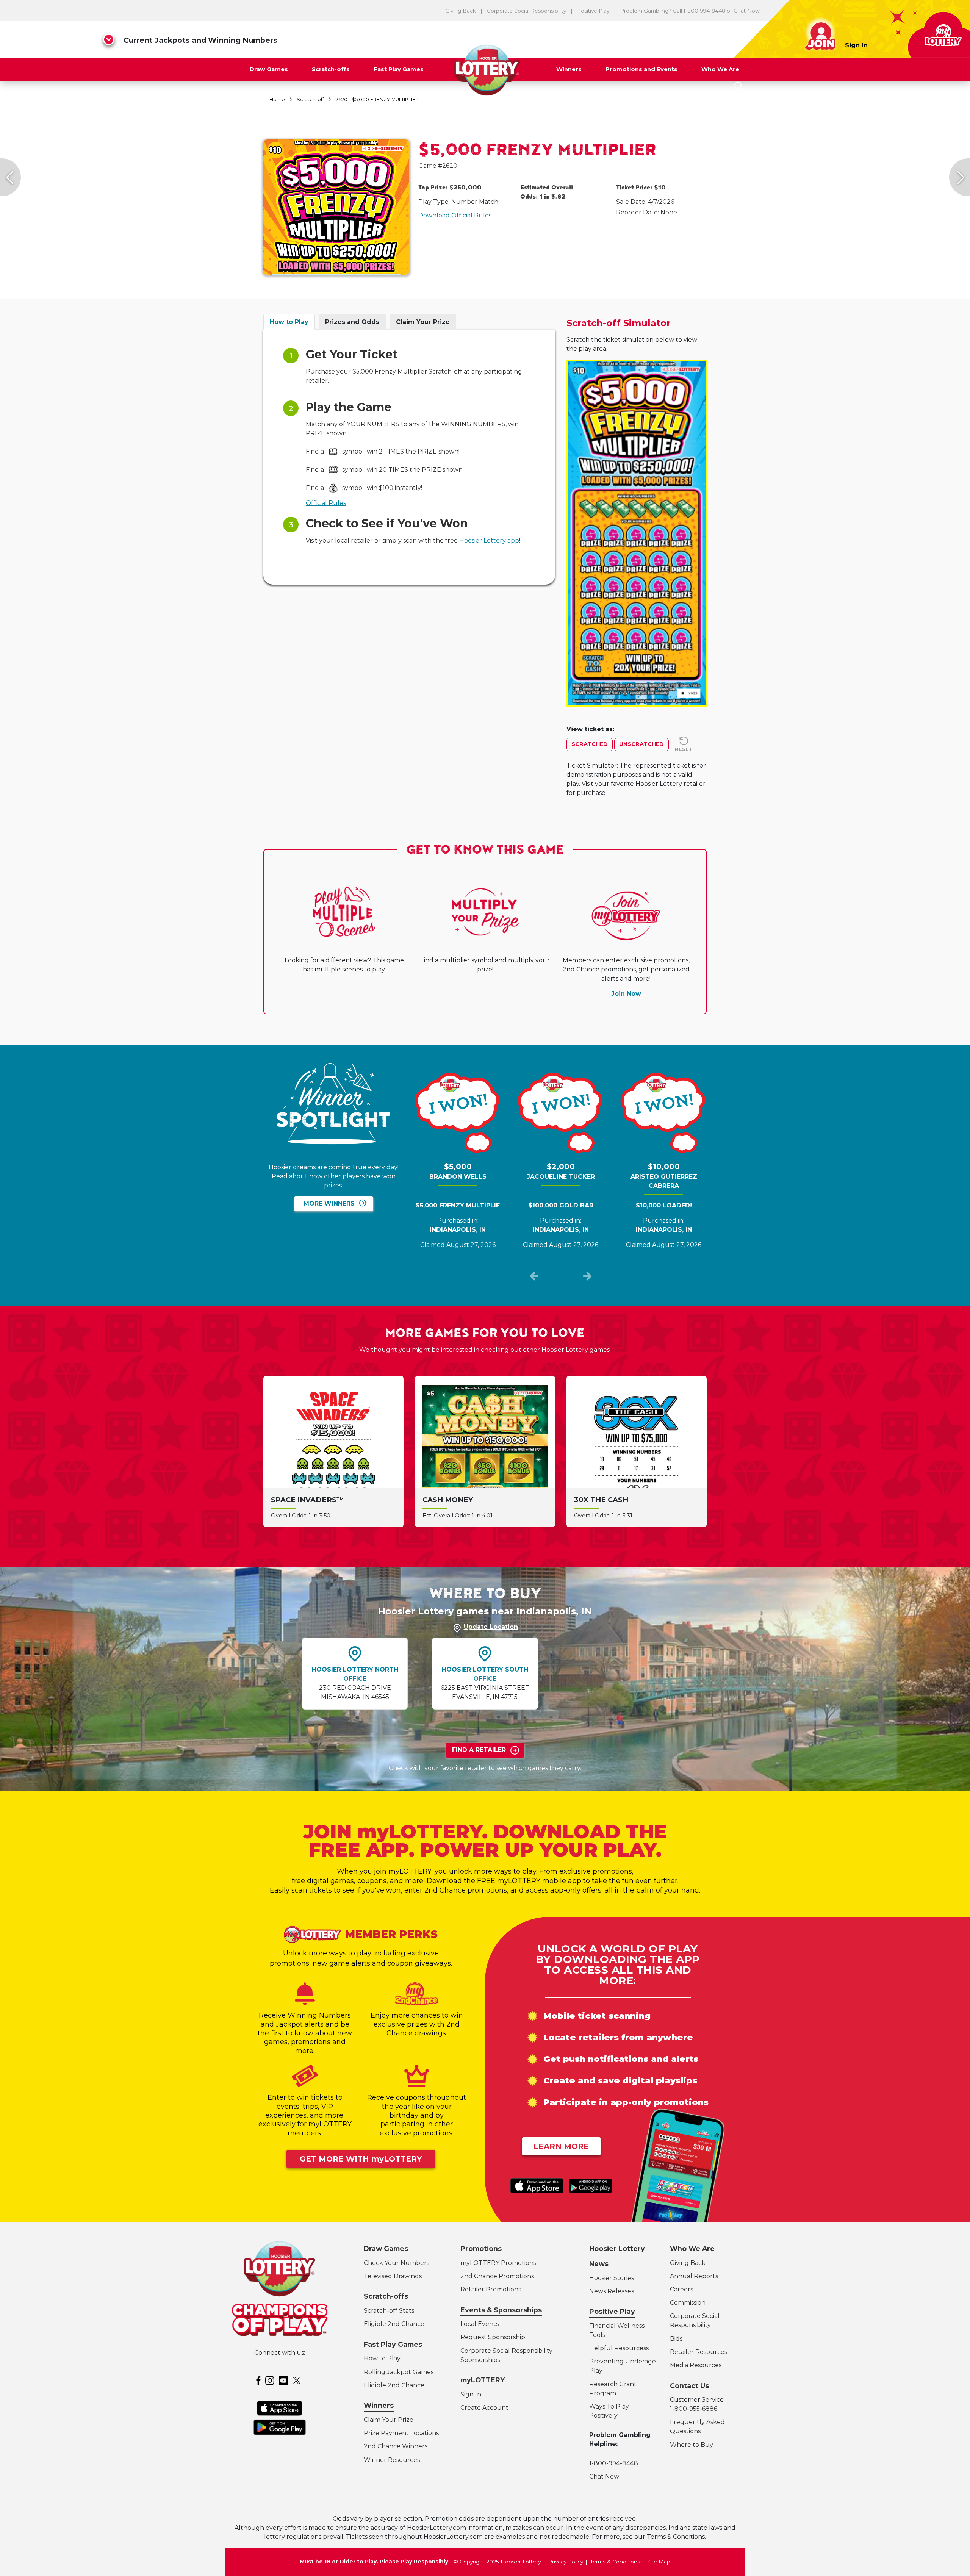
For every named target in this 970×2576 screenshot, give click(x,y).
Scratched (590, 744)
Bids (676, 2339)
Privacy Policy (566, 2562)
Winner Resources (392, 2460)
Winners (569, 69)
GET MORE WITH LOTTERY (361, 2159)
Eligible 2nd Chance (394, 2324)
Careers (681, 2289)
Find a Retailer (479, 1750)
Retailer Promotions (491, 2289)
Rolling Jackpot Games (399, 2372)
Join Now (626, 994)
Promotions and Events (641, 69)
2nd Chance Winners (396, 2446)
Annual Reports (694, 2276)
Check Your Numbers (397, 2263)
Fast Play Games (399, 69)
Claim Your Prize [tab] (423, 322)
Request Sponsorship (493, 2337)
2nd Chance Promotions (497, 2276)
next (587, 1278)
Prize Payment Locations (401, 2433)
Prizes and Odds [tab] (352, 322)
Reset (684, 749)
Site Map (659, 2562)
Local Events (480, 2324)
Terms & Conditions (615, 2562)
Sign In (856, 45)
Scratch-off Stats (389, 2311)
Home (277, 99)
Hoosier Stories (612, 2278)
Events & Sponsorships (501, 2310)
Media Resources (696, 2365)
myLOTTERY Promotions (498, 2263)
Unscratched (641, 744)
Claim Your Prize (389, 2420)
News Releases (612, 2291)
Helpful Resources (618, 2348)
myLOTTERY (483, 2380)
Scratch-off (310, 99)
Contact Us (689, 2386)
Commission (688, 2303)
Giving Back (461, 11)
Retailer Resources (699, 2352)
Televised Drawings (393, 2276)
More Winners (329, 1204)
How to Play (382, 2358)
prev (534, 1278)
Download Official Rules (455, 215)
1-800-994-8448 (614, 2463)
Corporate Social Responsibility (526, 11)
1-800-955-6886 (694, 2409)
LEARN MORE (561, 2146)
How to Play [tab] (289, 322)
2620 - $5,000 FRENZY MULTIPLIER (377, 99)
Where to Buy (692, 2445)
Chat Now (747, 11)
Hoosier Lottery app (489, 540)
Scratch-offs (331, 69)
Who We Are (720, 69)
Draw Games (269, 69)
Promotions (481, 2248)
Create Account (484, 2408)
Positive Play (593, 11)
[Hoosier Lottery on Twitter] (298, 2380)
